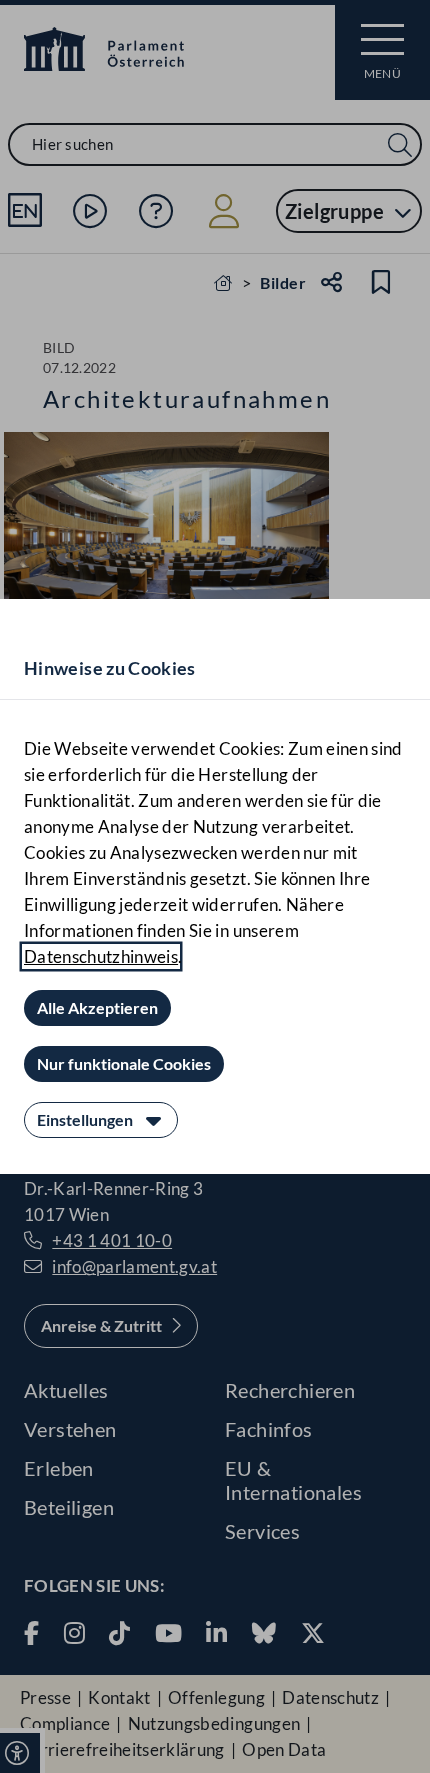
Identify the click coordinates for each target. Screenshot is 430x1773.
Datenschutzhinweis (101, 956)
